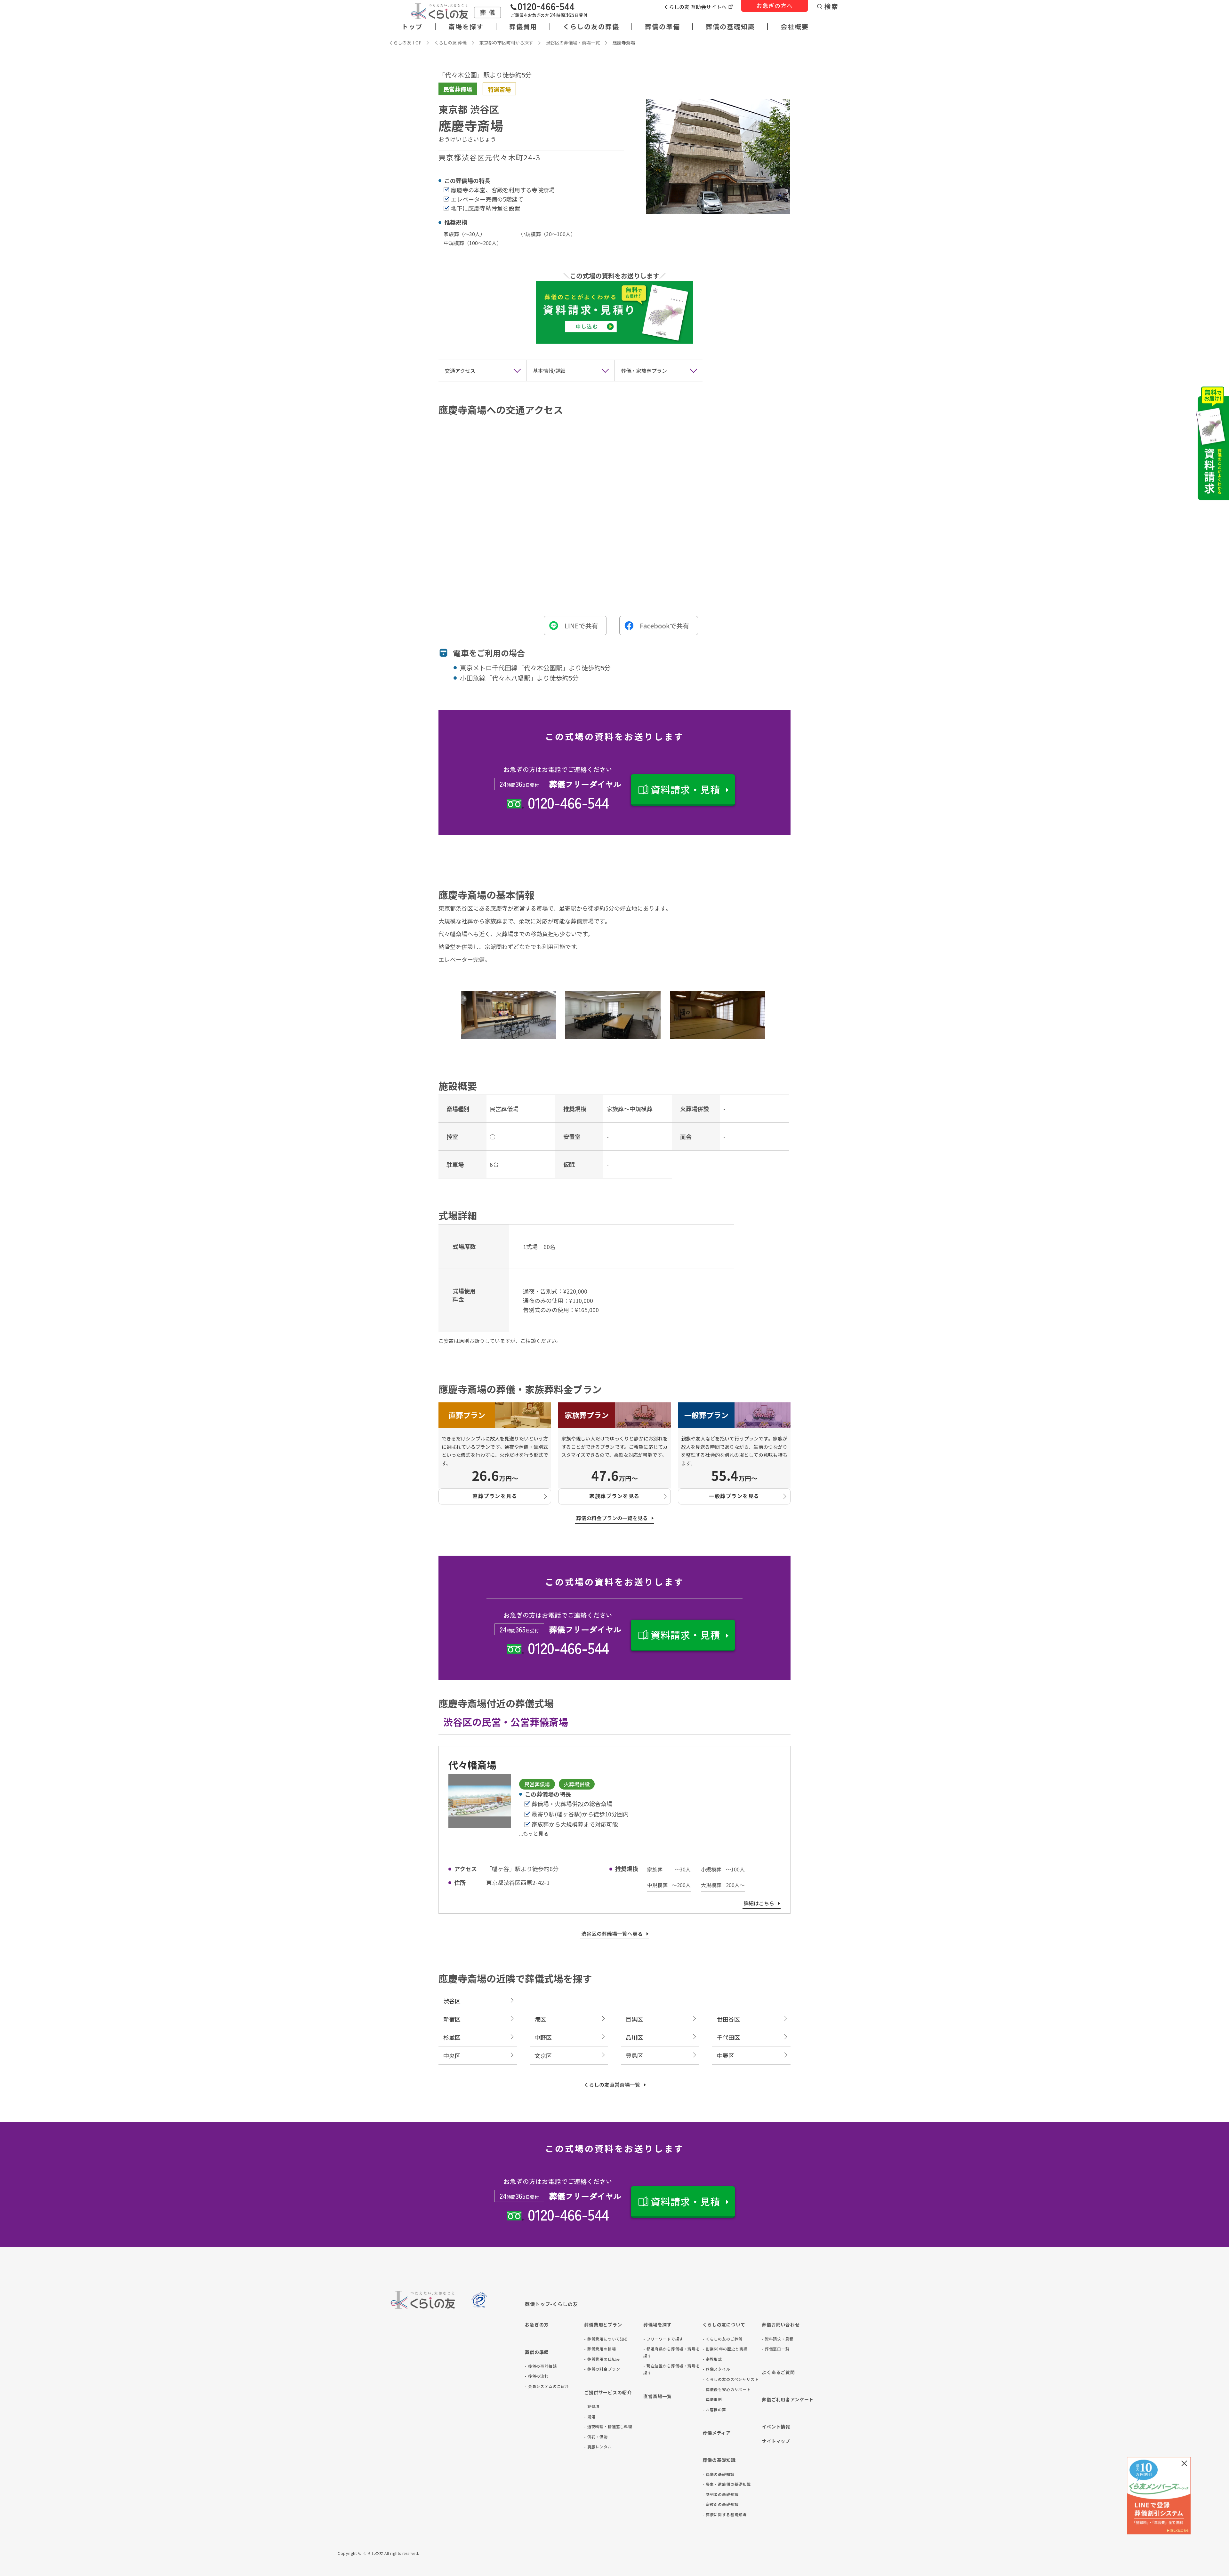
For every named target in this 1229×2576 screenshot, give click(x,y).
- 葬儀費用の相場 (600, 2349)
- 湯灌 (590, 2416)
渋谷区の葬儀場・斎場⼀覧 (573, 43)
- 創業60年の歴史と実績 (725, 2349)
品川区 (634, 2037)
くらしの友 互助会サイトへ (695, 7)
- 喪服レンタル (598, 2447)
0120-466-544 (568, 802)
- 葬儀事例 (712, 2399)
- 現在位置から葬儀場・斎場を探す (672, 2369)
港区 (540, 2019)
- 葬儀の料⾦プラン (602, 2369)
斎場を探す (466, 27)
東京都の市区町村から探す (506, 43)
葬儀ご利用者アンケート (788, 2399)
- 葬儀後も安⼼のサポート (727, 2389)
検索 (831, 6)
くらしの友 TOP (405, 43)
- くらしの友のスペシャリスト (731, 2379)
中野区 (543, 2037)
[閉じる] (1184, 2463)
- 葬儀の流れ (537, 2376)
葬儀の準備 (663, 27)
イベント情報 (776, 2427)
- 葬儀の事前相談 (541, 2366)
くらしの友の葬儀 (591, 27)
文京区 (543, 2055)
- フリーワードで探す (663, 2339)
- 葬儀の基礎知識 (719, 2474)
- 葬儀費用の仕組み (602, 2359)
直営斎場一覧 (658, 2396)
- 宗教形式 (712, 2359)
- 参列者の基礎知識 (720, 2494)
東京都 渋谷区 (469, 109)
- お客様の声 (714, 2409)
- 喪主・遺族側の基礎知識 (727, 2484)
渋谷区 (452, 2001)
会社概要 (795, 27)
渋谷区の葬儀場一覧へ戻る (612, 1934)
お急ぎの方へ (775, 5)
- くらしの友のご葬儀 (723, 2339)
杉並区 (452, 2037)
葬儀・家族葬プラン (644, 371)
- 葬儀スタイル (716, 2369)
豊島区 (634, 2055)
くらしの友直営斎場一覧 (612, 2085)
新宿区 (452, 2019)
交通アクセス (460, 371)
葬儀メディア (717, 2433)
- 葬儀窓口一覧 (776, 2349)
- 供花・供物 (596, 2437)
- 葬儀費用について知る (606, 2339)
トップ (412, 27)
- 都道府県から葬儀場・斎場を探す (672, 2352)
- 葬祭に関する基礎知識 (725, 2514)
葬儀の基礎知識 (730, 27)
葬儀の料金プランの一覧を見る (612, 1518)
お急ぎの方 (537, 2325)
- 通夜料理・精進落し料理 (608, 2426)
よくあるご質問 (778, 2372)
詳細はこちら (759, 1903)
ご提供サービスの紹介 (608, 2392)
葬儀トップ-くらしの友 (551, 2304)
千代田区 (728, 2037)
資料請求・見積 (685, 789)
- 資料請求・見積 (778, 2339)
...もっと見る (534, 1833)
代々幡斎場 (472, 1765)
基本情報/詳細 (549, 371)
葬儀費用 (523, 27)
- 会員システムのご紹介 (547, 2386)
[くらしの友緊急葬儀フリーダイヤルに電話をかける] (549, 11)
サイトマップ (776, 2441)
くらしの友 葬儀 (450, 43)
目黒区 (634, 2019)
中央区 (452, 2055)
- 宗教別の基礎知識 (720, 2504)
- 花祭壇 (592, 2406)
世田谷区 (728, 2019)
